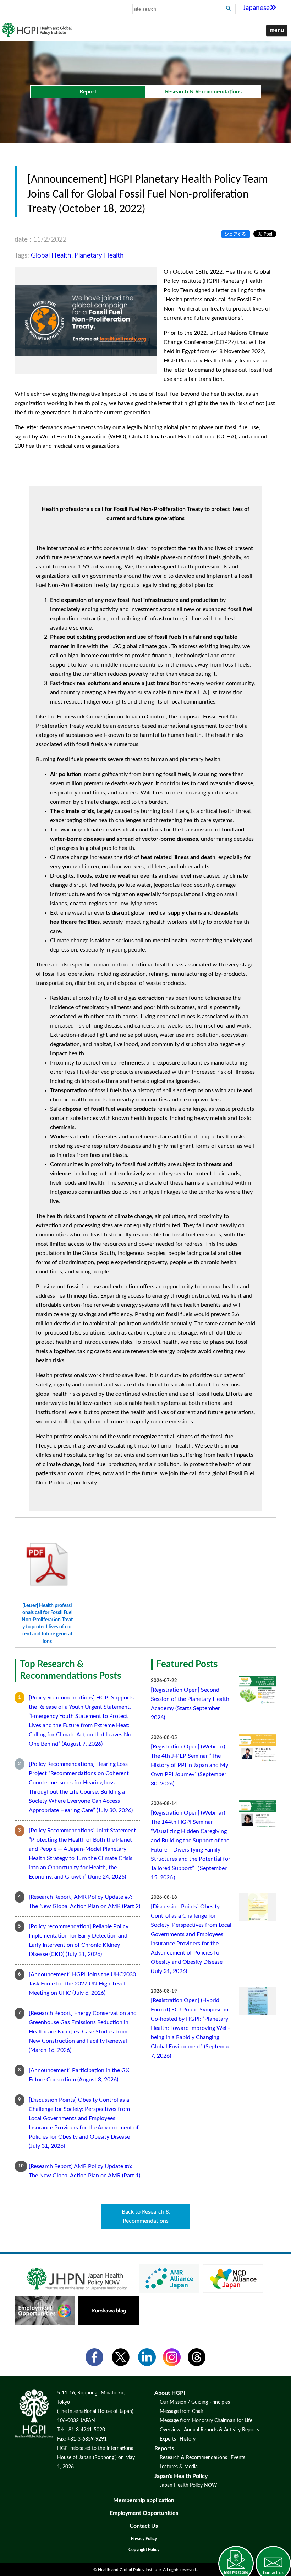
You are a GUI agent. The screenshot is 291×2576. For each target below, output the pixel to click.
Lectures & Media (179, 2467)
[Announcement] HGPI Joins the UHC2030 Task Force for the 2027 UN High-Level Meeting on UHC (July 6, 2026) (82, 1984)
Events (238, 2458)
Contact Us (144, 2526)
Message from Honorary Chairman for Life (206, 2421)
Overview (170, 2430)
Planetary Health (99, 256)
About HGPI (170, 2393)
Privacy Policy (144, 2539)
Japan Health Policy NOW (188, 2485)
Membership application (144, 2500)
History (188, 2439)
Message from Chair (182, 2411)
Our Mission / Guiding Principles (195, 2402)
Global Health (51, 256)
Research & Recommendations (193, 2458)
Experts (168, 2439)
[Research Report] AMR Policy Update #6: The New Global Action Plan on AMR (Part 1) (84, 2171)
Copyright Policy (144, 2550)
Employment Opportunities (144, 2513)
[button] (277, 31)
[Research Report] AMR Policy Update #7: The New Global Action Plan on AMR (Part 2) (84, 1902)
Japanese (256, 8)
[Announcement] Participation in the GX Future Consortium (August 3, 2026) (79, 2075)
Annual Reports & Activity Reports (221, 2430)
